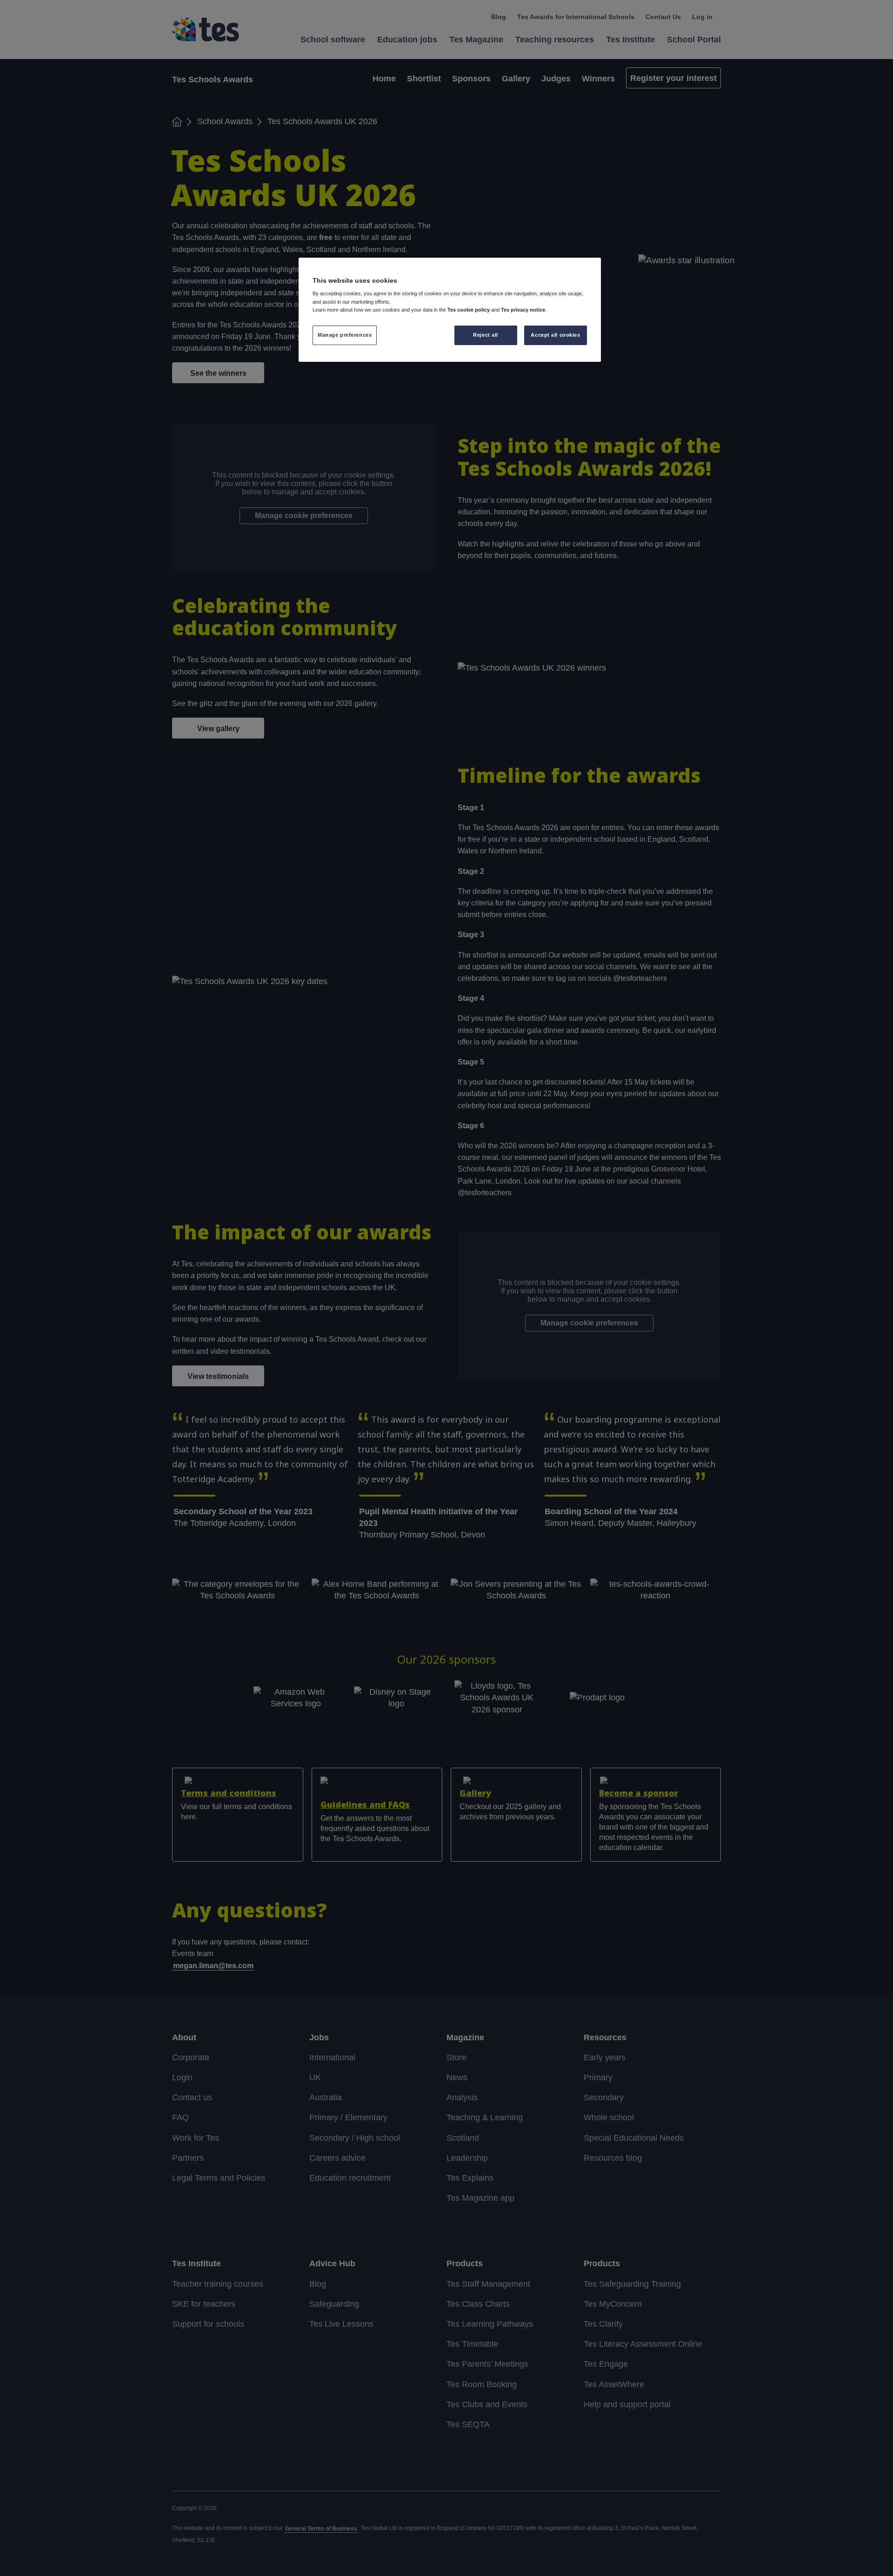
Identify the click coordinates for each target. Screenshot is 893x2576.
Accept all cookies (555, 335)
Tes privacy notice (523, 310)
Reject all (486, 335)
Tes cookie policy (469, 310)
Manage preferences (345, 335)
